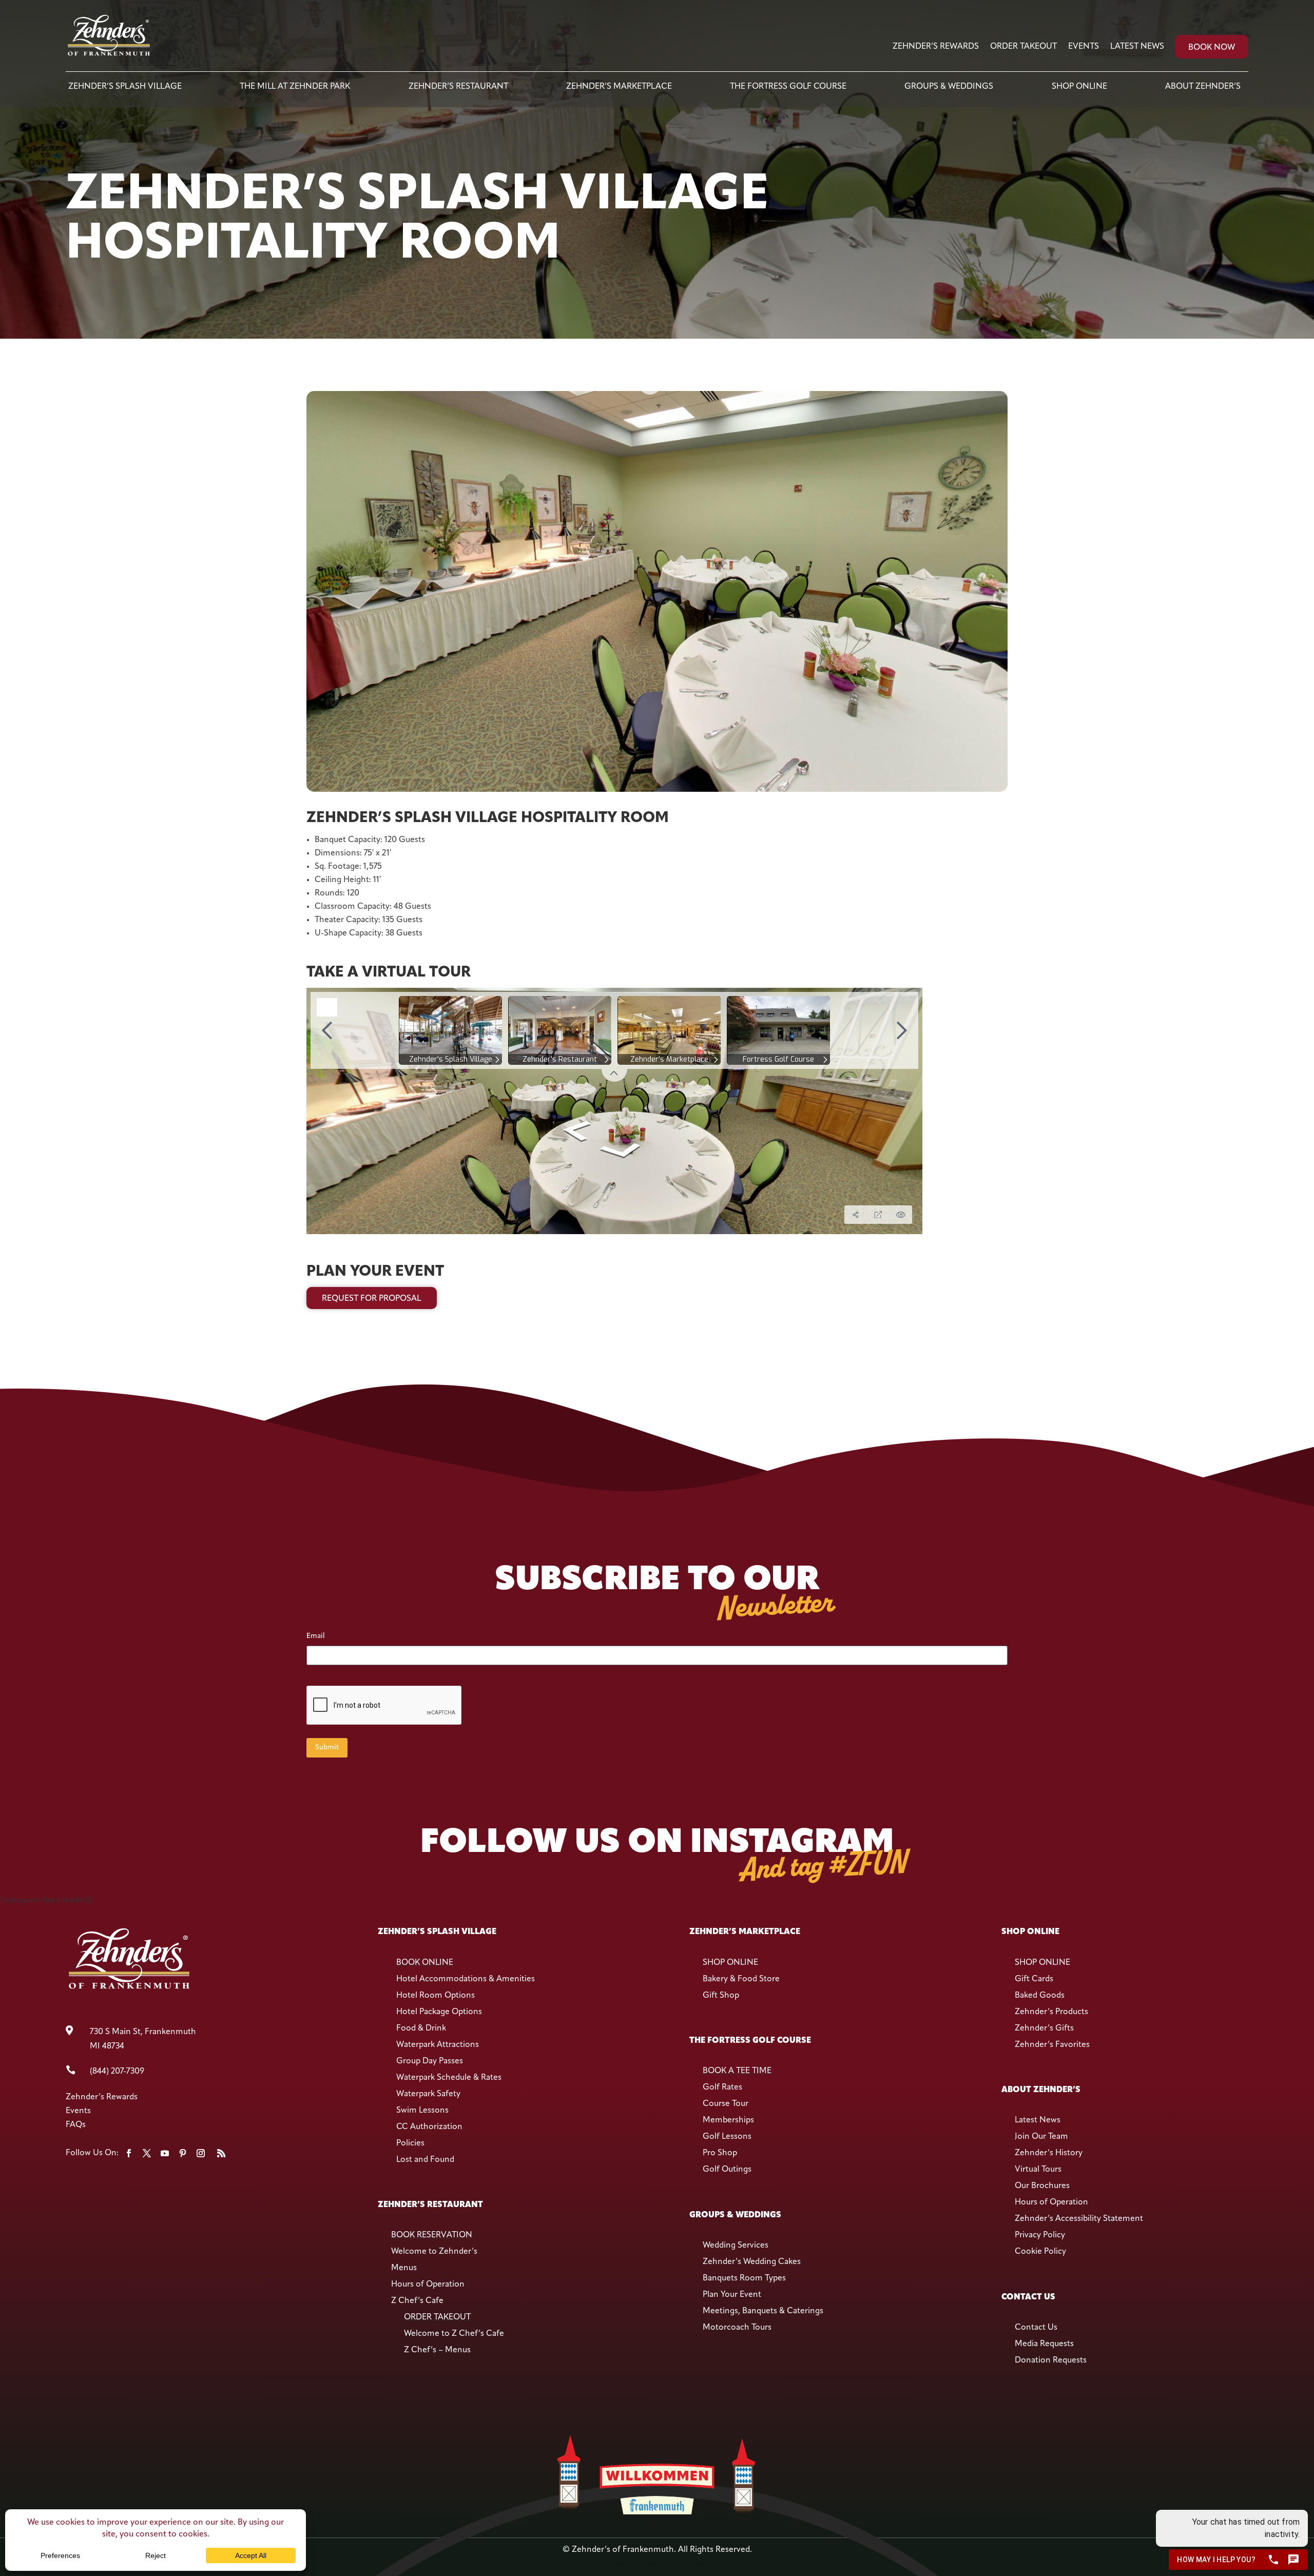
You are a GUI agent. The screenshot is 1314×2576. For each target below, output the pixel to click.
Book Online (425, 1963)
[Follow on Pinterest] (183, 2153)
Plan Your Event (732, 2295)
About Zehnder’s (1203, 87)
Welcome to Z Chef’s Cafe (454, 2334)
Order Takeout (1023, 47)
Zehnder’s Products (1051, 2012)
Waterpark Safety (428, 2094)
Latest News (1137, 47)
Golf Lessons (727, 2137)
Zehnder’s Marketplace (619, 87)
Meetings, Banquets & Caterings (763, 2311)
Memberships (728, 2120)
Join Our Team (1041, 2137)
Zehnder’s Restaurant (458, 87)
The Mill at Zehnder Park (295, 87)
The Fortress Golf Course (788, 87)
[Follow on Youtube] (165, 2153)
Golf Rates (722, 2087)
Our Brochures (1042, 2186)
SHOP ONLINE (730, 1963)
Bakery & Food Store (741, 1979)
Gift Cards (1034, 1979)
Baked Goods (1040, 1996)
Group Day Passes (430, 2061)
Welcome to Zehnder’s (434, 2252)
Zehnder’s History (1049, 2153)
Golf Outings (727, 2170)
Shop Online (1079, 87)
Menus (404, 2268)
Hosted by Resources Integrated (657, 2564)
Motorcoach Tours (737, 2328)
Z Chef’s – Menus (437, 2350)
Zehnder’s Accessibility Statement (1079, 2219)
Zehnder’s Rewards (936, 47)
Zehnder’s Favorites (1052, 2045)
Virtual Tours (1038, 2170)
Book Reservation (432, 2235)
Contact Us (1036, 2328)
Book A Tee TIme (737, 2071)
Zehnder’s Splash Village (125, 87)
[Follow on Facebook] (129, 2153)
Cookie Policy (1040, 2252)
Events (1084, 47)
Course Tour (726, 2104)
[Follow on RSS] (221, 2153)
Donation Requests (1051, 2360)
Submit (327, 1748)
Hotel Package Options (439, 2012)
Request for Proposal (372, 1299)
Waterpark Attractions (438, 2045)
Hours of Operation (428, 2285)
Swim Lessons (422, 2111)
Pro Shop (720, 2153)
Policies (410, 2143)
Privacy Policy (1040, 2235)
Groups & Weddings (949, 87)
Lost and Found (425, 2160)
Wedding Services (736, 2246)
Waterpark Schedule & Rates (449, 2078)
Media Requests (1044, 2344)
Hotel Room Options (436, 1996)
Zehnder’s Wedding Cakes (752, 2262)
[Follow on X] (147, 2153)
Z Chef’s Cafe (417, 2301)
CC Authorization (429, 2127)
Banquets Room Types (744, 2278)
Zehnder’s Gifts (1044, 2028)
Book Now (1212, 48)
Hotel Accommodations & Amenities (466, 1979)
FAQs (76, 2125)
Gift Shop (721, 1996)
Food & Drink (421, 2028)
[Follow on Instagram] (201, 2153)
